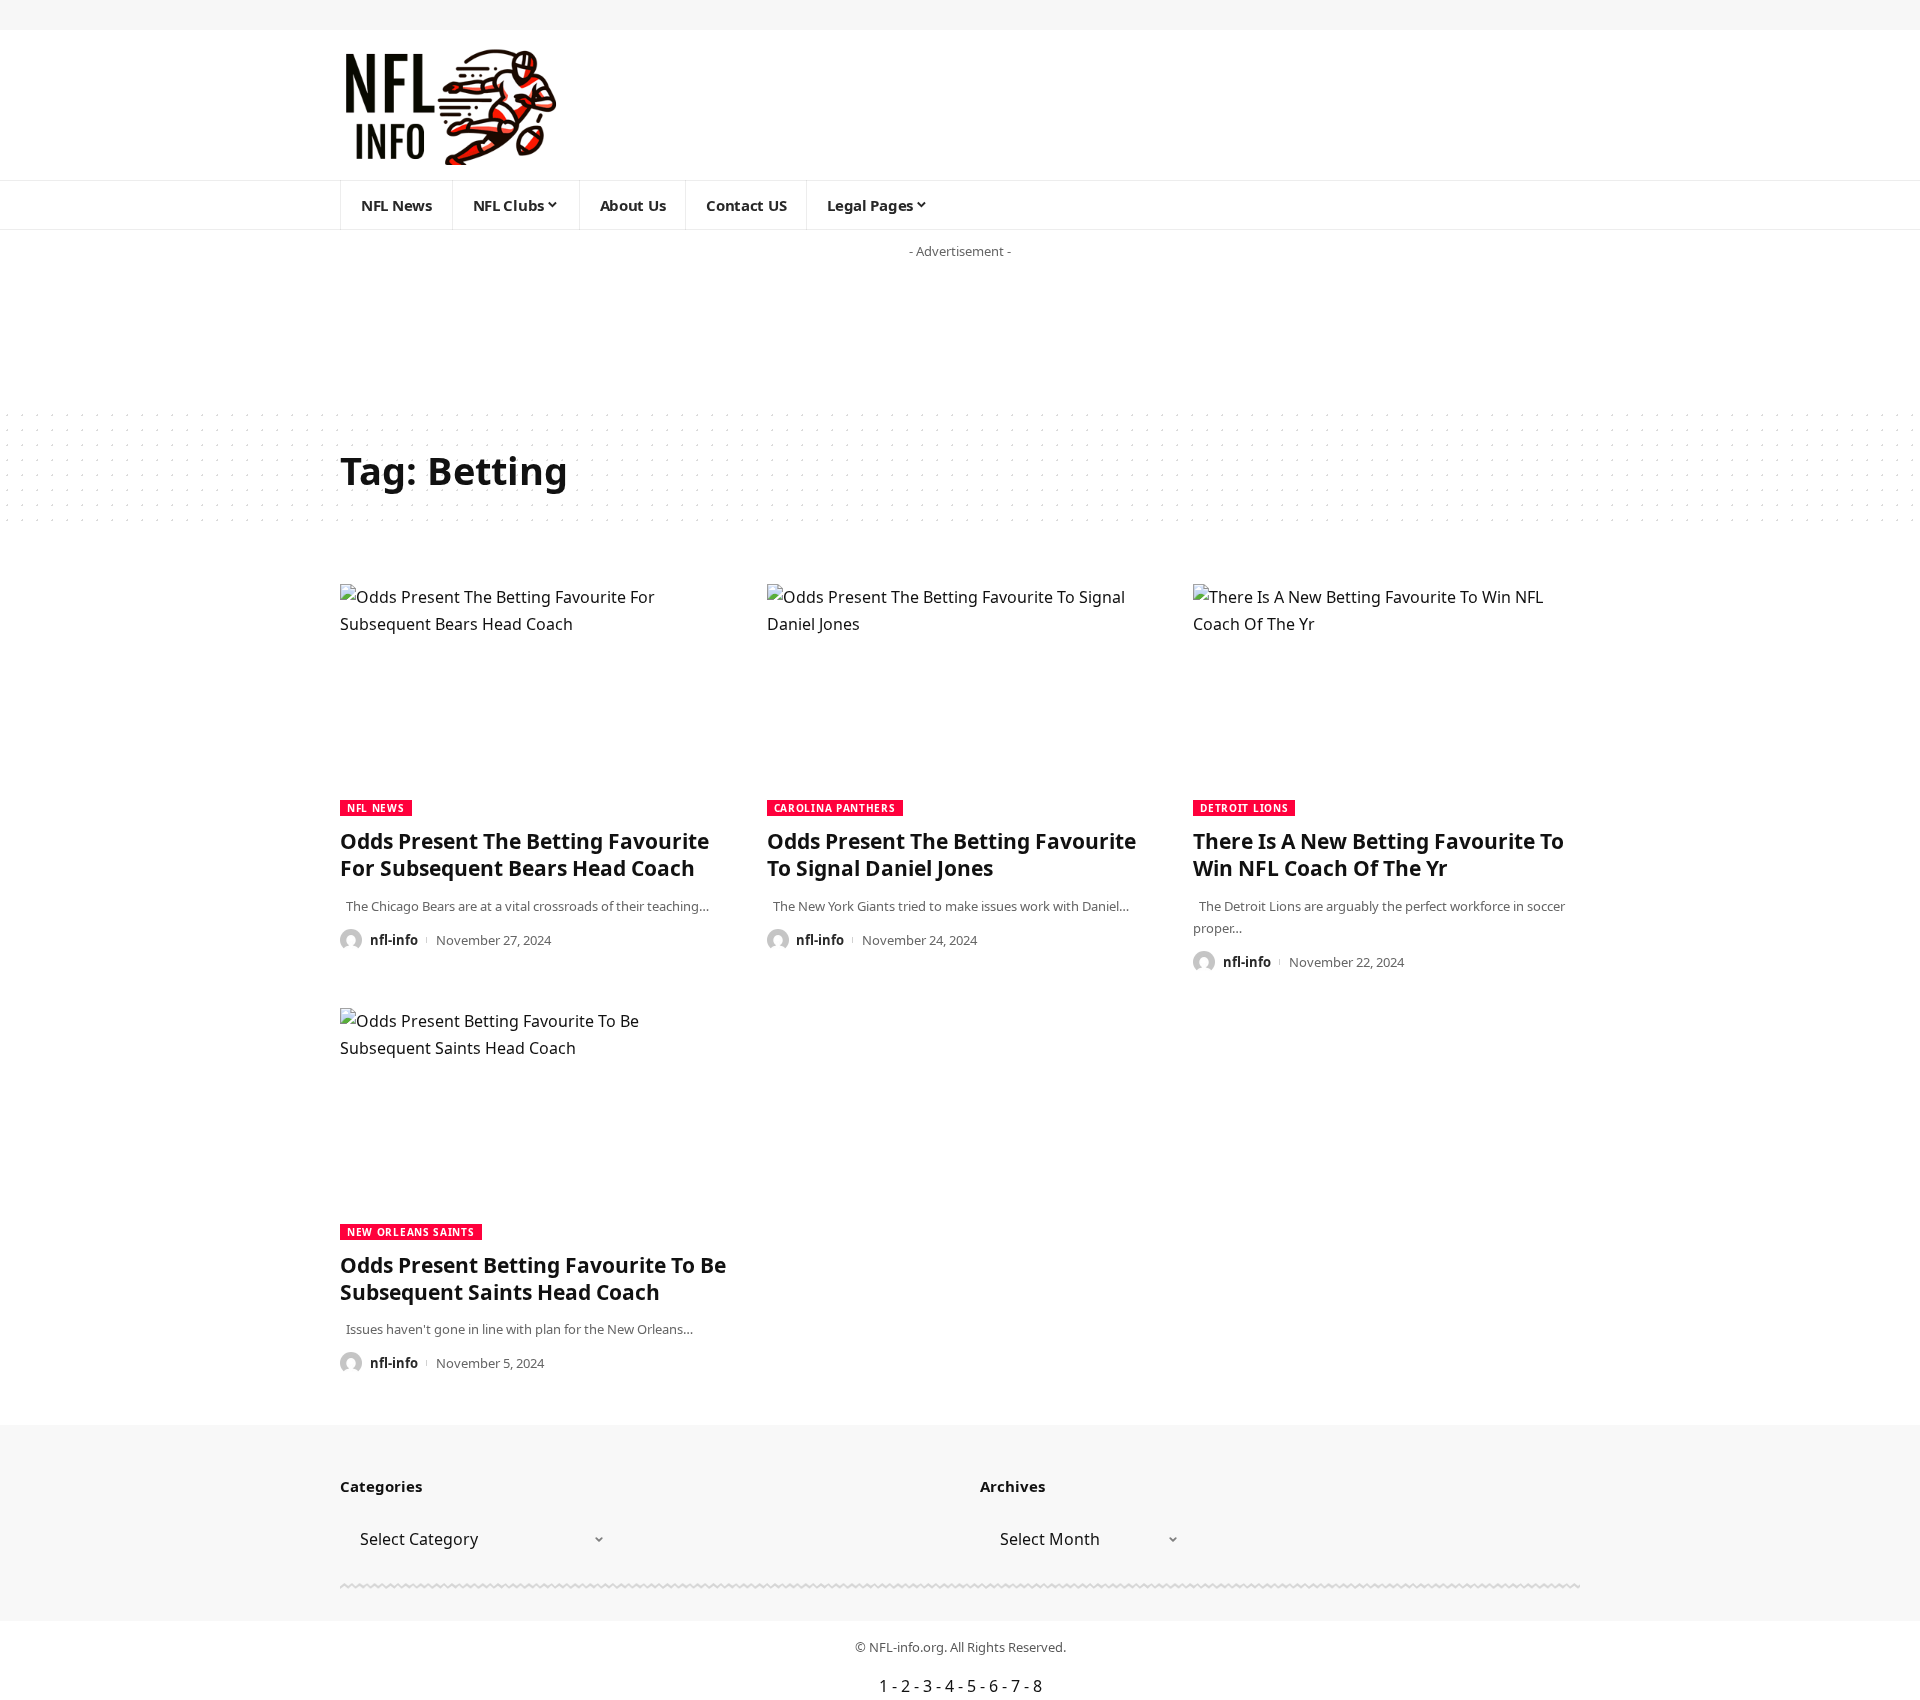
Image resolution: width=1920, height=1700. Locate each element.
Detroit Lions (1244, 808)
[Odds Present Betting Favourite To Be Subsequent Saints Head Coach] (533, 1124)
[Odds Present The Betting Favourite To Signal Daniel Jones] (960, 700)
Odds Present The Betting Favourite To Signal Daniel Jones (951, 854)
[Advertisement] (384, 340)
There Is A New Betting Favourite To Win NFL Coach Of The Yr (1378, 854)
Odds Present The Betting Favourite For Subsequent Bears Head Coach (524, 854)
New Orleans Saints (411, 1232)
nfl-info (394, 940)
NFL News (376, 808)
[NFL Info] (449, 105)
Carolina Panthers (835, 808)
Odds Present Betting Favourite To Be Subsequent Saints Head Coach (533, 1278)
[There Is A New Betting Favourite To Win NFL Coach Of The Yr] (1386, 700)
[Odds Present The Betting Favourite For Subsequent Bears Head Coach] (533, 700)
